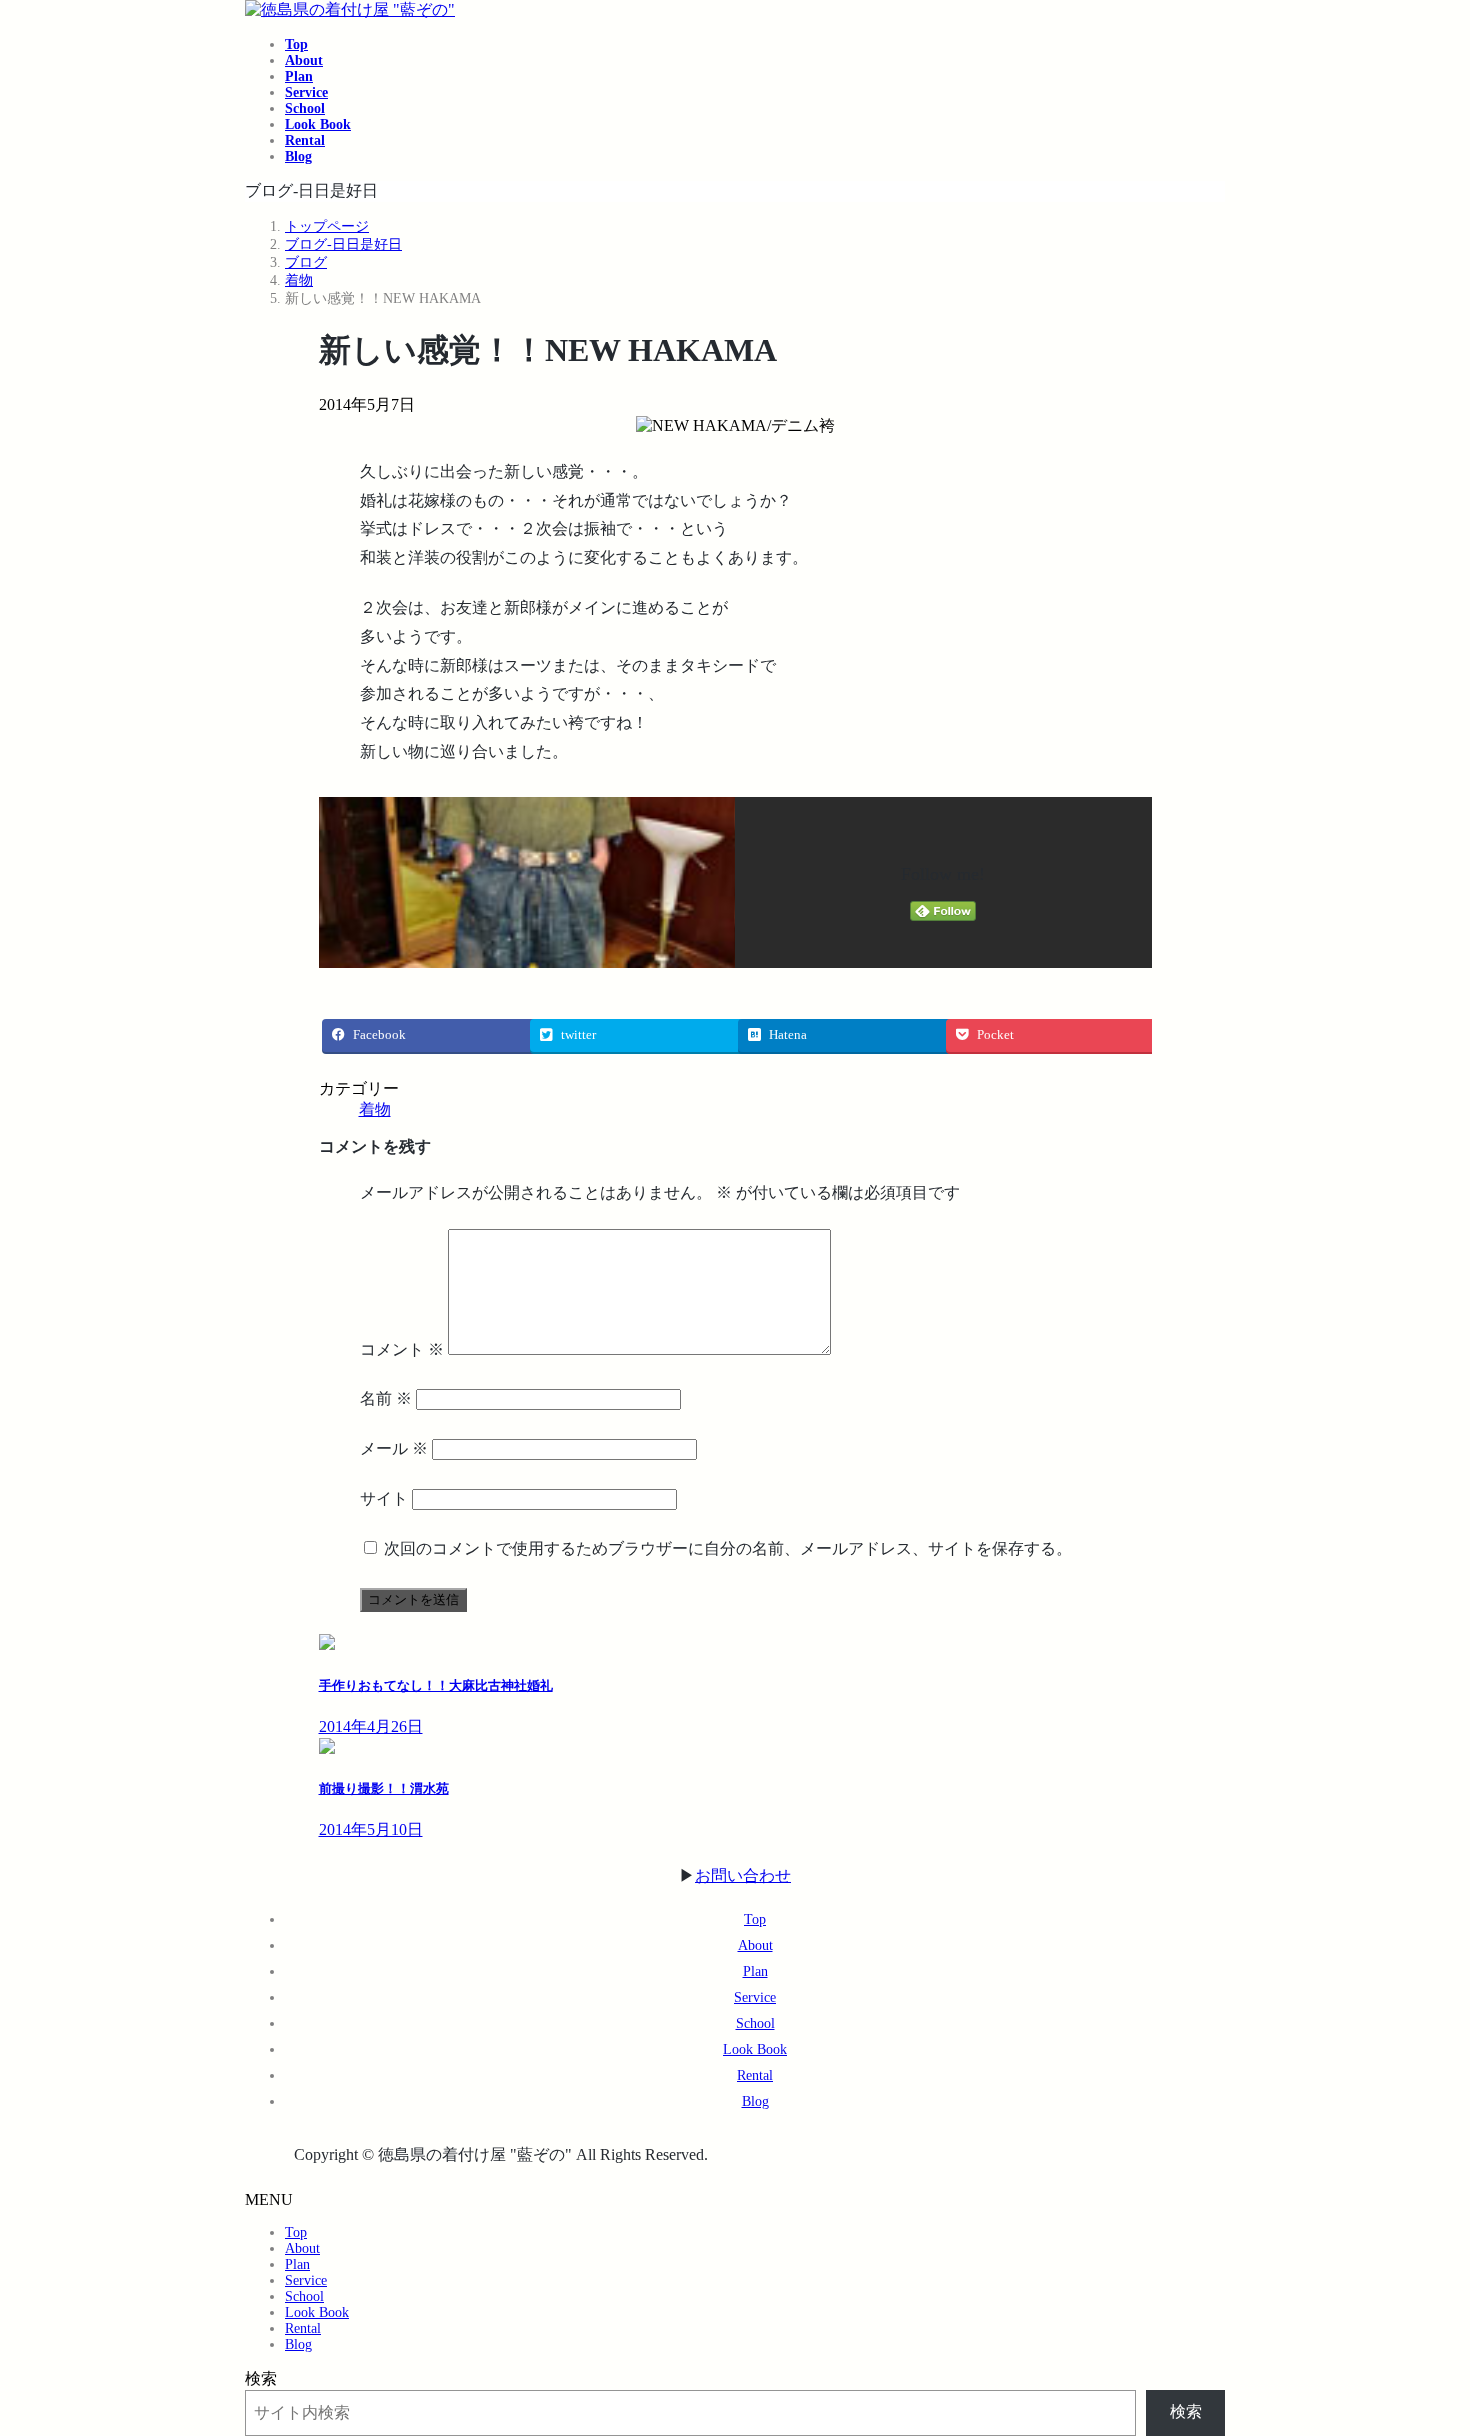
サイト (384, 1498)
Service (755, 1997)
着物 (375, 1109)
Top (755, 1919)
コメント (402, 1349)
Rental (755, 2075)
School (755, 2023)
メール (394, 1448)
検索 (261, 2378)
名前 (386, 1398)
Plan (755, 1971)
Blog (755, 2101)
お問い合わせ (743, 1875)
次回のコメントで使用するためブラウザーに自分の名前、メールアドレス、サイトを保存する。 (728, 1548)
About (755, 1945)
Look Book (755, 2049)
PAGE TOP (1421, 2342)
